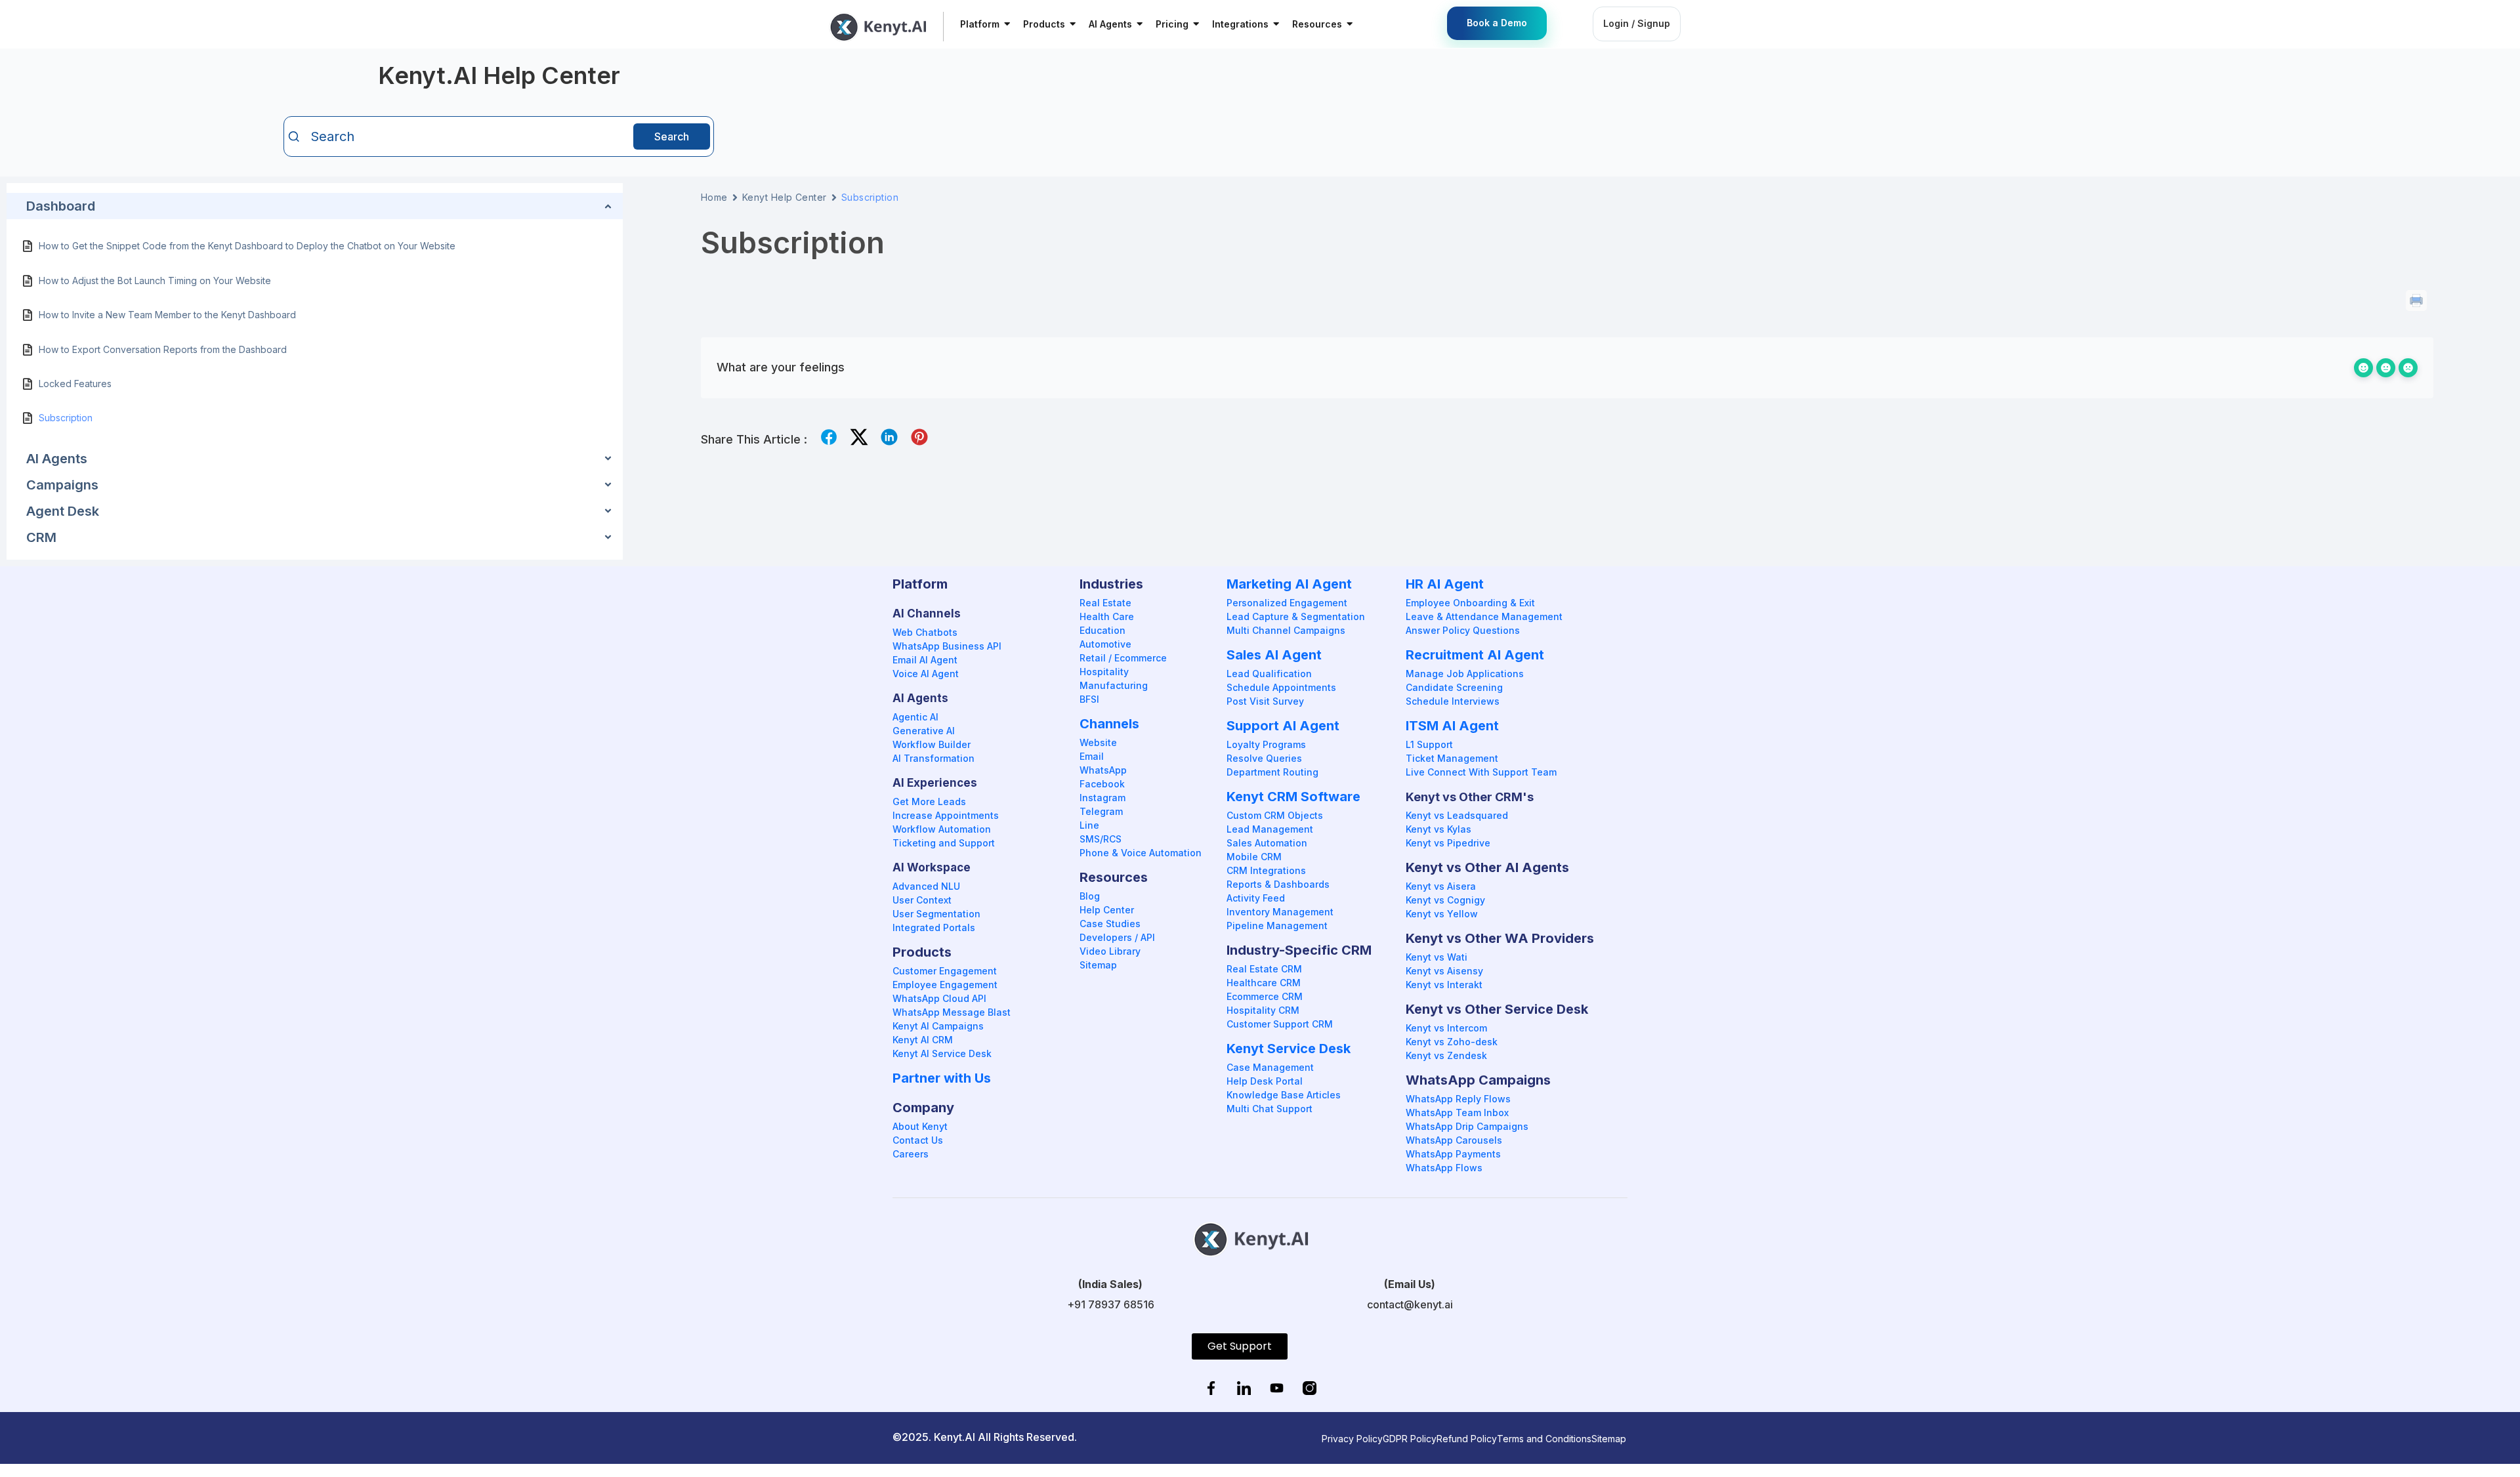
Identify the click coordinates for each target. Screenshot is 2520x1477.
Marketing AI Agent (1289, 584)
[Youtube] (1276, 1389)
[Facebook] (1211, 1389)
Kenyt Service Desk (1289, 1049)
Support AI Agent (1283, 726)
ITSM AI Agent (1452, 726)
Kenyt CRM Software (1293, 797)
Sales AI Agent (1274, 655)
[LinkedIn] (1244, 1389)
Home (714, 197)
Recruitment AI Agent (1475, 655)
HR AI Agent (1445, 584)
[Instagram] (1309, 1389)
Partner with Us (942, 1078)
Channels (1109, 724)
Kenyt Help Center (785, 197)
